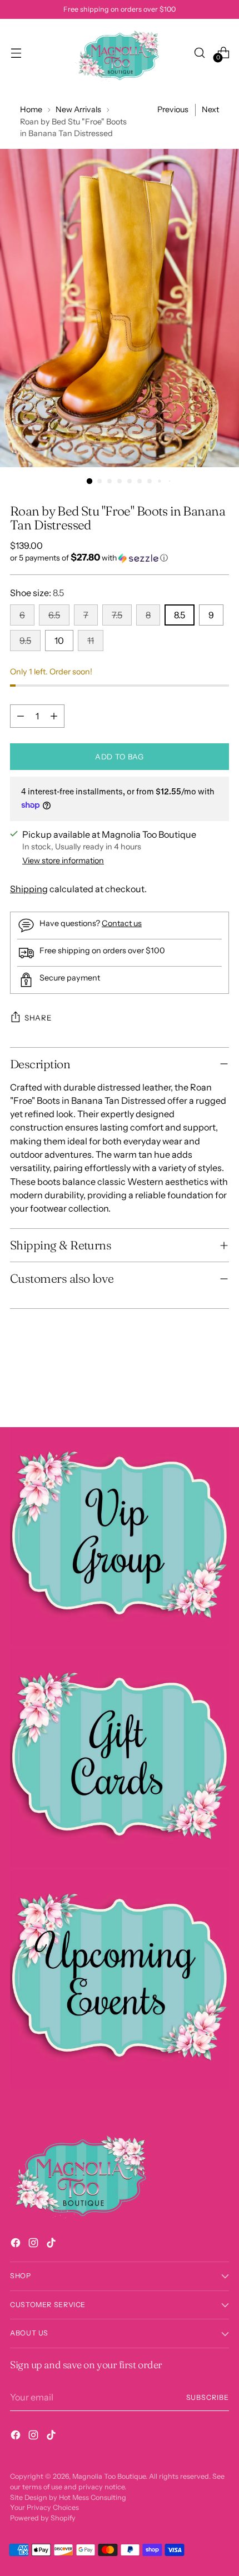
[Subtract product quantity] (21, 716)
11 (91, 641)
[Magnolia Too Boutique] (120, 52)
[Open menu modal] (16, 52)
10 (59, 641)
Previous (173, 109)
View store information (63, 861)
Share (38, 1018)
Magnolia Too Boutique (109, 2476)
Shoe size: (37, 593)
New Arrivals (78, 109)
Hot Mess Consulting (93, 2497)
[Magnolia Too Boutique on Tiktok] (52, 2244)
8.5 (180, 615)
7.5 (117, 615)
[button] (120, 558)
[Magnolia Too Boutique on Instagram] (34, 2244)
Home (31, 109)
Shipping (29, 889)
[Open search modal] (199, 52)
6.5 (54, 615)
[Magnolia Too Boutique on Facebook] (17, 2244)
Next (210, 109)
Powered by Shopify (43, 2518)
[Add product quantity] (54, 716)
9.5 (25, 641)
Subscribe (208, 2397)
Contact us (122, 923)
